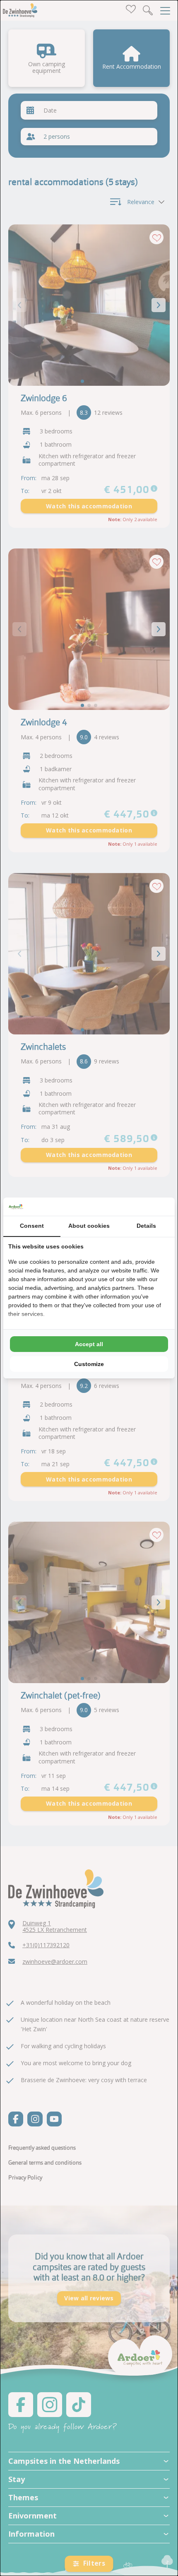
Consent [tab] (32, 1226)
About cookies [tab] (89, 1226)
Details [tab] (146, 1226)
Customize (89, 1364)
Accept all (89, 1344)
